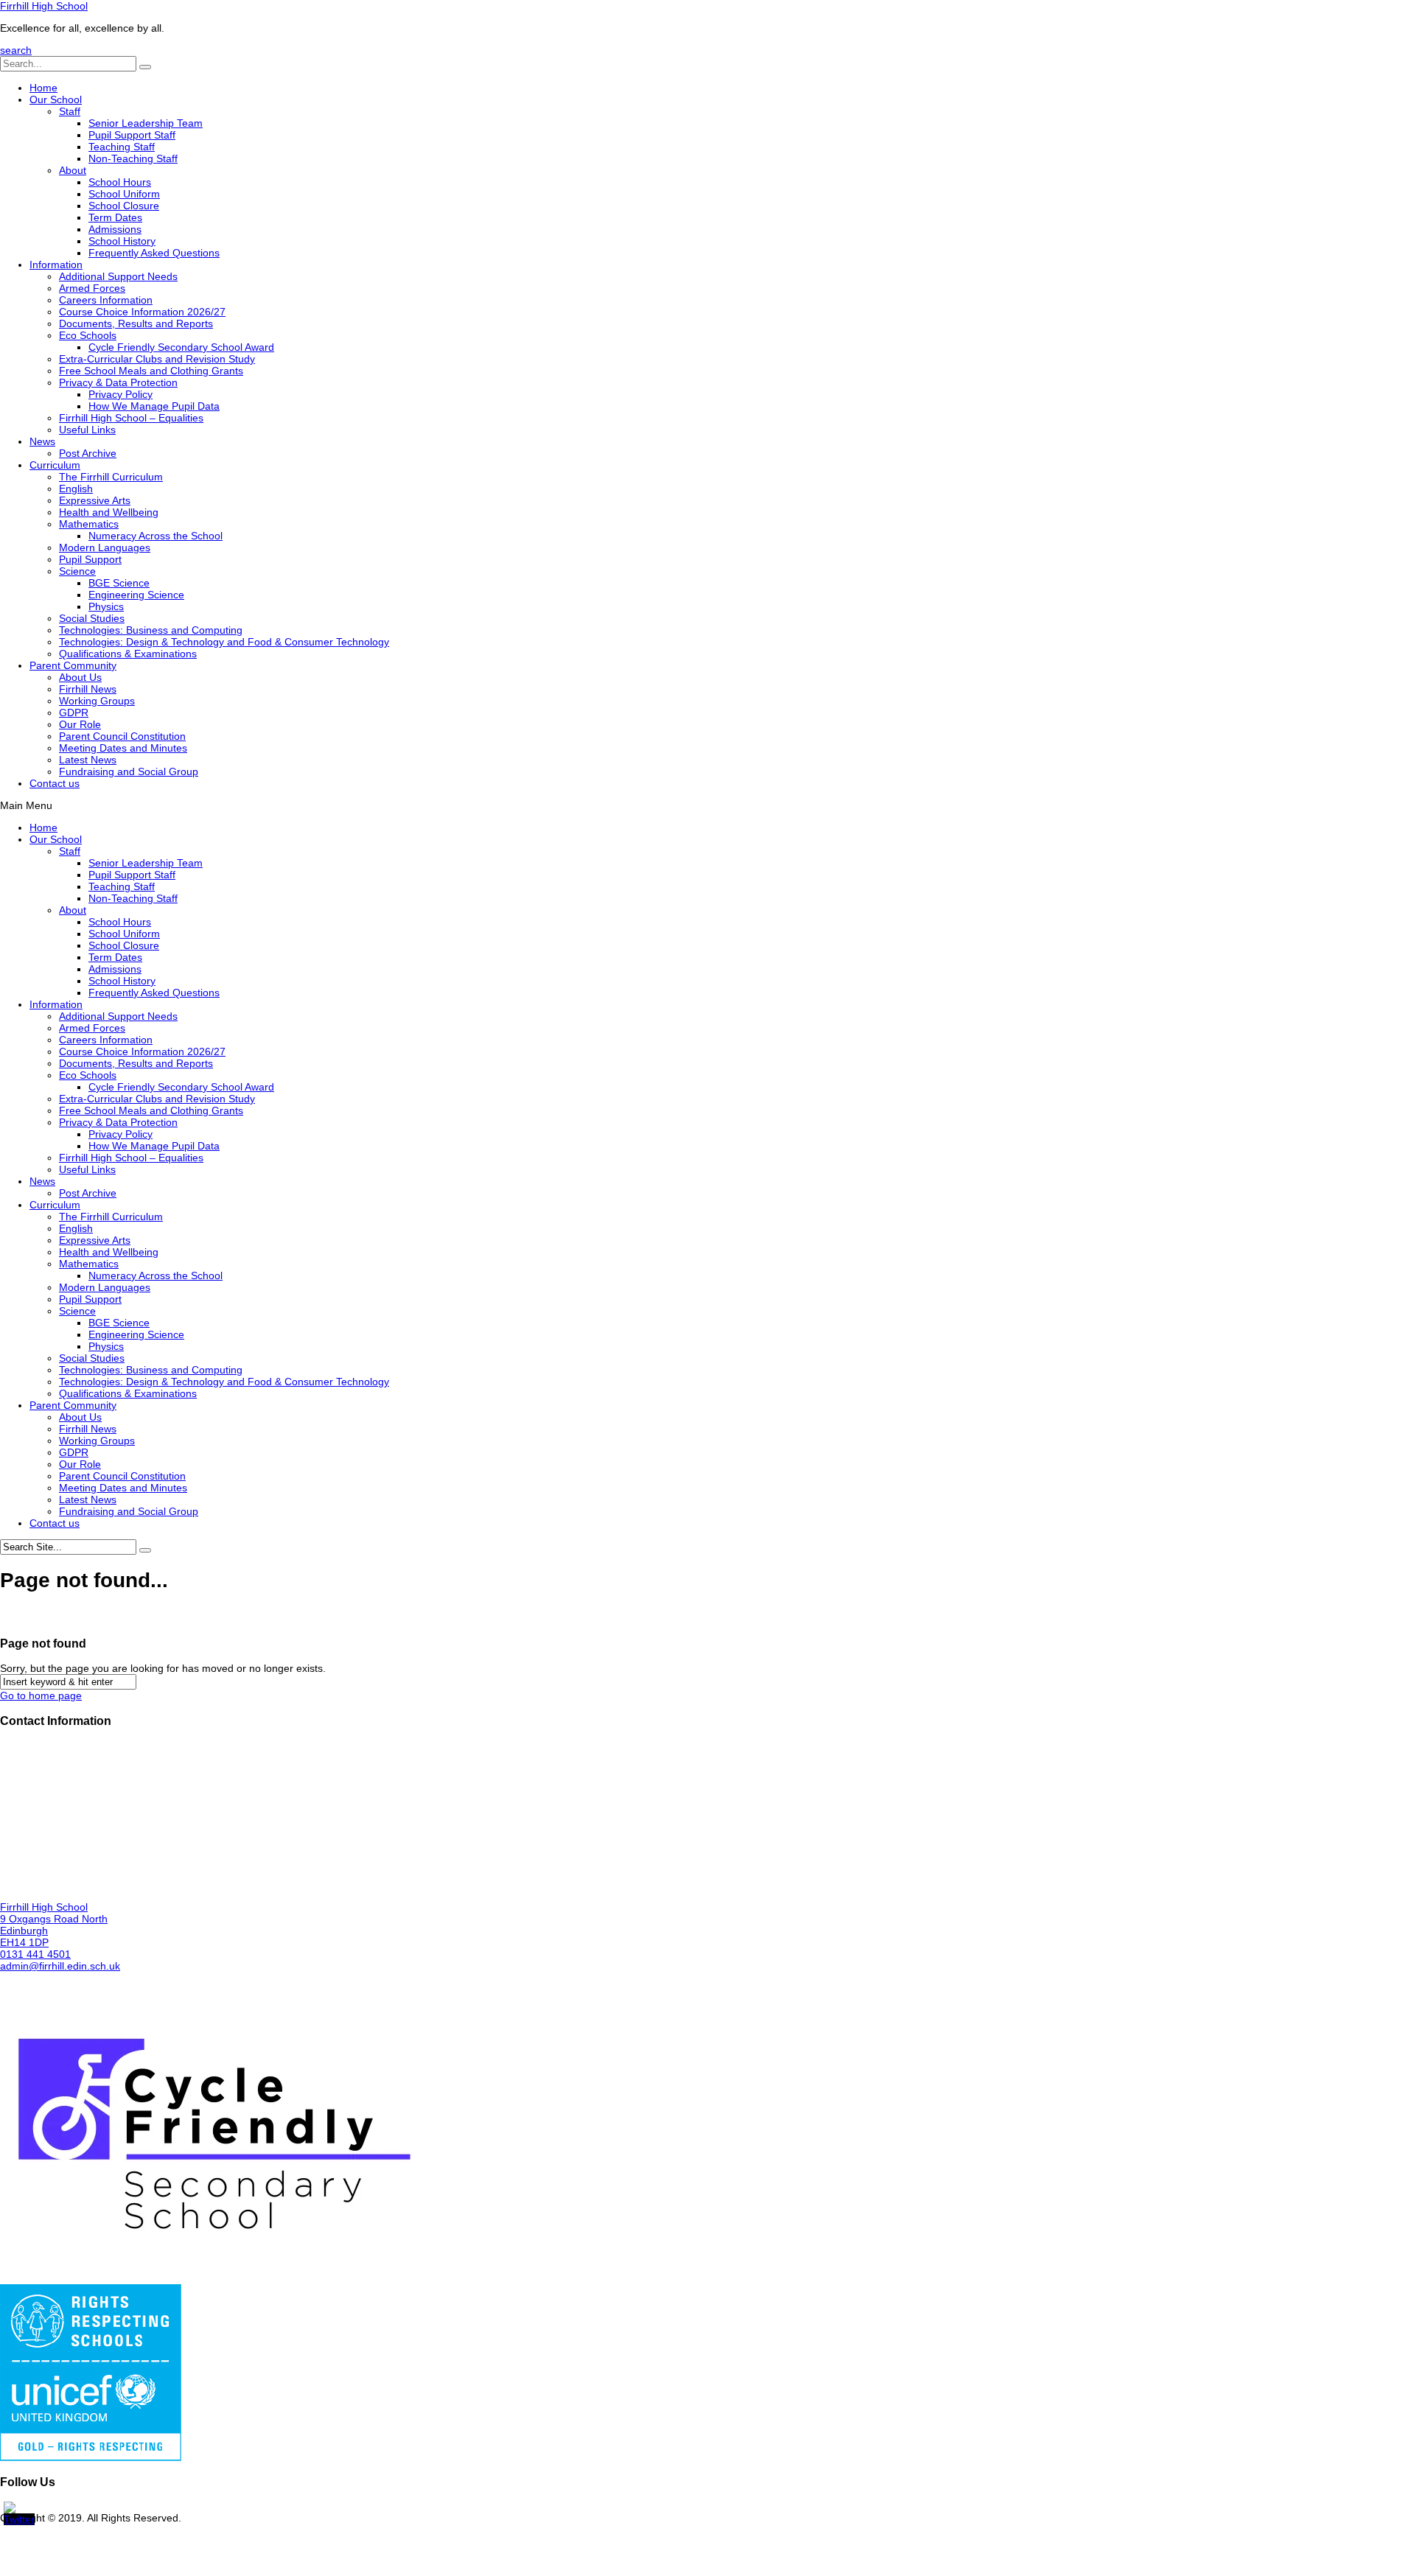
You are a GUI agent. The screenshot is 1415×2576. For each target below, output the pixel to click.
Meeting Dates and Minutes (123, 748)
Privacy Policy (120, 394)
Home (43, 88)
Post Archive (88, 453)
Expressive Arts (95, 500)
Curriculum (55, 465)
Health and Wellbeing (109, 512)
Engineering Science (136, 595)
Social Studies (92, 618)
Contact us (55, 783)
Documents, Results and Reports (136, 323)
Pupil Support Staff (132, 135)
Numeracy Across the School (156, 536)
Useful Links (87, 430)
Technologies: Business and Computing (151, 630)
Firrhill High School (44, 6)
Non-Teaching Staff (133, 158)
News (42, 441)
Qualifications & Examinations (128, 654)
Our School (56, 99)
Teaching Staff (122, 147)
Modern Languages (105, 547)
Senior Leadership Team (146, 123)
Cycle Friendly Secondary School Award (181, 347)
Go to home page (41, 1695)
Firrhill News (88, 689)
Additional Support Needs (118, 276)
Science (77, 571)
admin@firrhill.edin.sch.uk (60, 1966)
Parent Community (73, 665)
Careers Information (106, 300)
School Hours (120, 182)
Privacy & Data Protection (118, 382)
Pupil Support (90, 559)
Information (56, 265)
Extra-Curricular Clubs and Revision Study (157, 359)
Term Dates (115, 217)
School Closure (124, 206)
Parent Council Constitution (122, 736)
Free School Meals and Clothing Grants (151, 371)
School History (122, 241)
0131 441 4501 (35, 1954)
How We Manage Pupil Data (154, 406)
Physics (106, 606)
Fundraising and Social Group (129, 771)
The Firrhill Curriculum (111, 477)
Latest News (88, 760)
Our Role (80, 724)
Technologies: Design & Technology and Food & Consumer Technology (224, 642)
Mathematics (89, 524)
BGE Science (119, 583)
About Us (80, 677)
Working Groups (97, 701)
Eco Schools (88, 335)
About (73, 170)
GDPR (74, 713)
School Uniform (124, 194)
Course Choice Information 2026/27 (142, 312)
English (76, 489)
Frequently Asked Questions (154, 253)
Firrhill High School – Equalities (131, 418)
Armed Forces (92, 288)
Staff (70, 111)
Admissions (115, 229)
